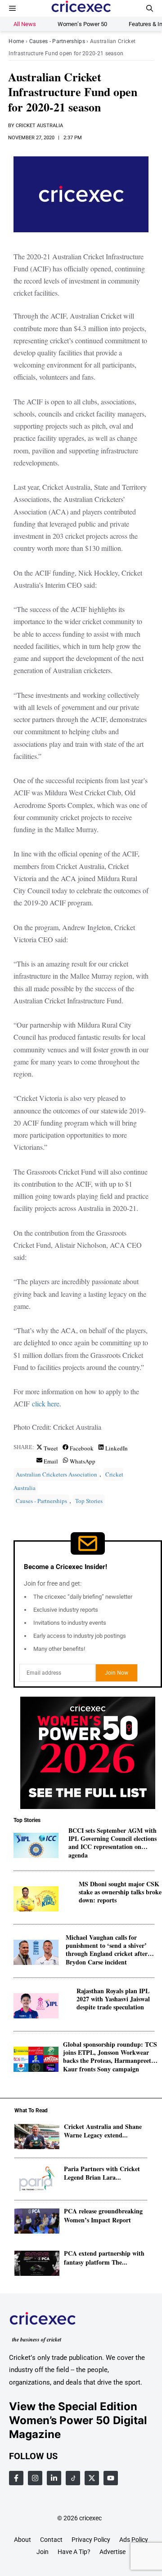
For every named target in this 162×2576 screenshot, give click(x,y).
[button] (150, 8)
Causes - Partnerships (57, 41)
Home (16, 41)
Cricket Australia (39, 126)
